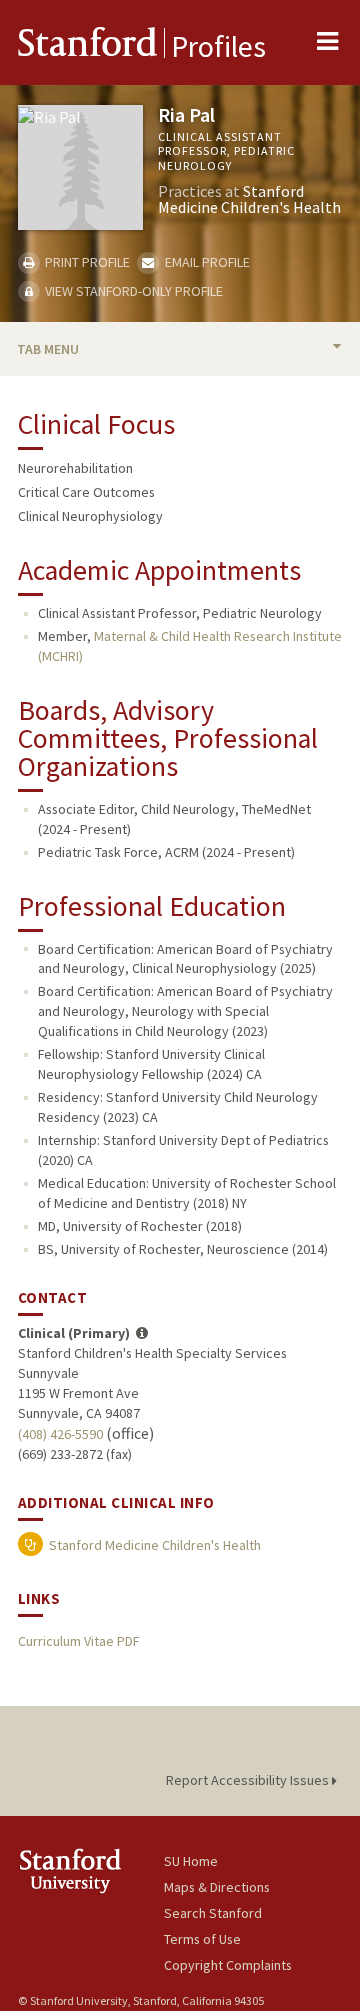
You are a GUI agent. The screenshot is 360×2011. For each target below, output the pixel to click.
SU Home (191, 1861)
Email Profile (205, 262)
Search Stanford (213, 1913)
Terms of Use (202, 1939)
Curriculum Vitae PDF (78, 1641)
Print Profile (86, 262)
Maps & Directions (217, 1887)
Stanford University (91, 1870)
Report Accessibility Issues (249, 1780)
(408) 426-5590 (60, 1434)
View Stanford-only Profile (132, 291)
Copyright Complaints (228, 1965)
